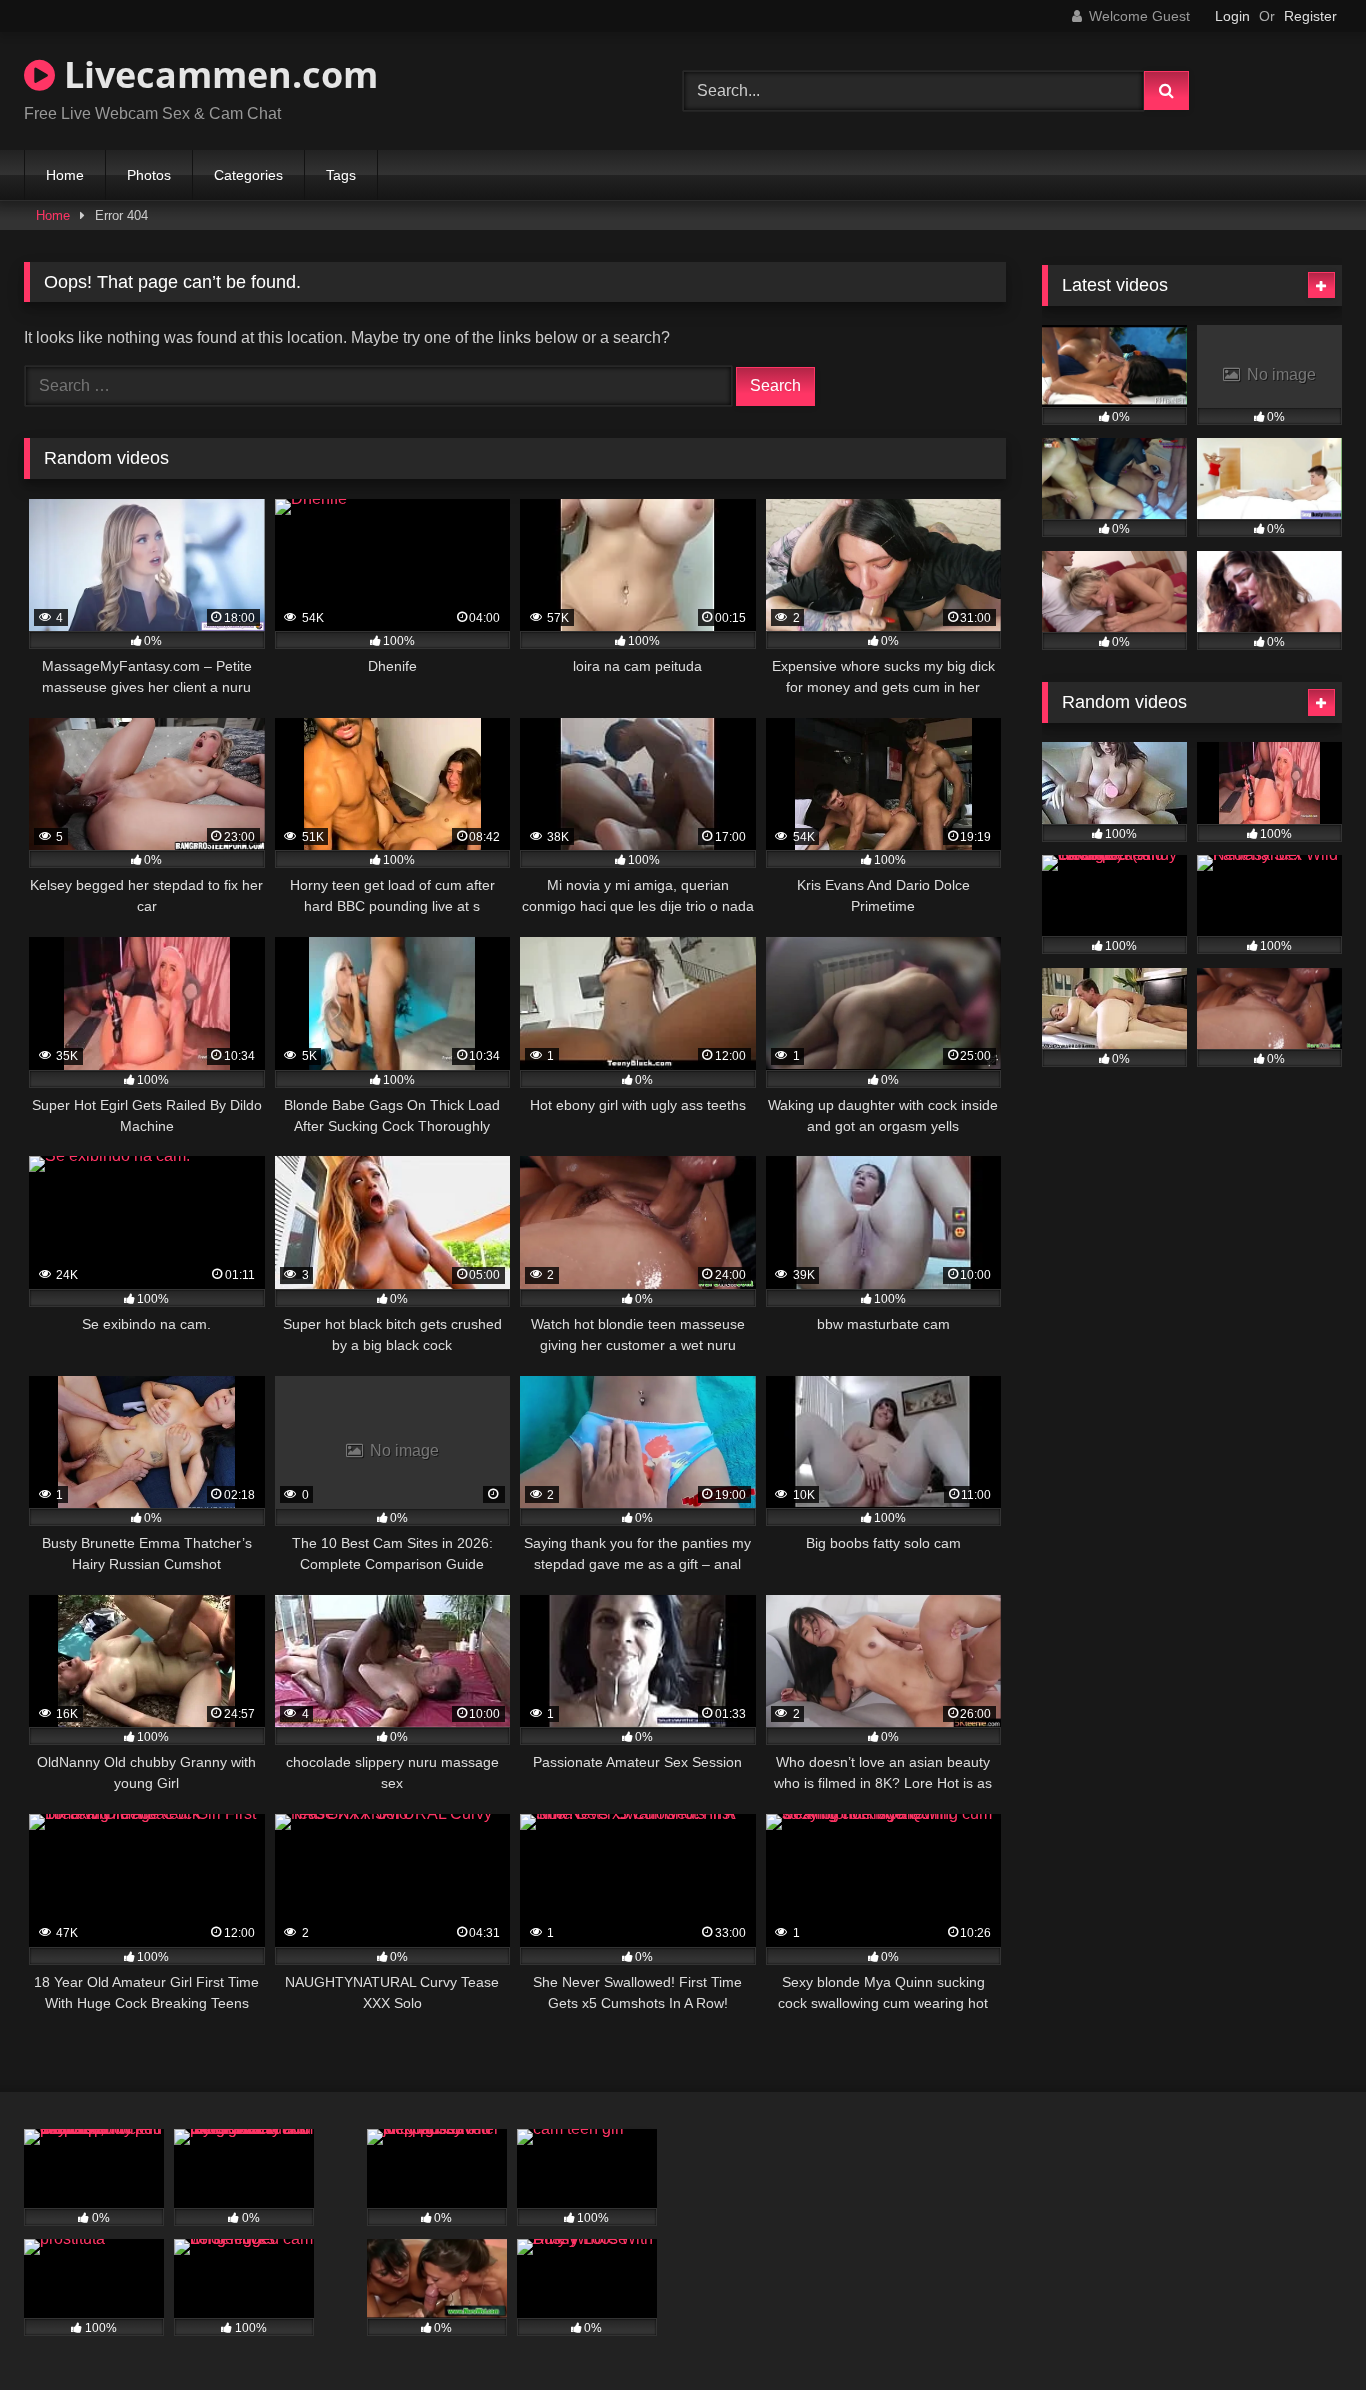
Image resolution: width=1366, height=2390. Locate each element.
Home (65, 175)
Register (1310, 16)
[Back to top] (1304, 2330)
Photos (149, 175)
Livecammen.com (216, 74)
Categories (248, 175)
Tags (341, 175)
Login (1232, 16)
